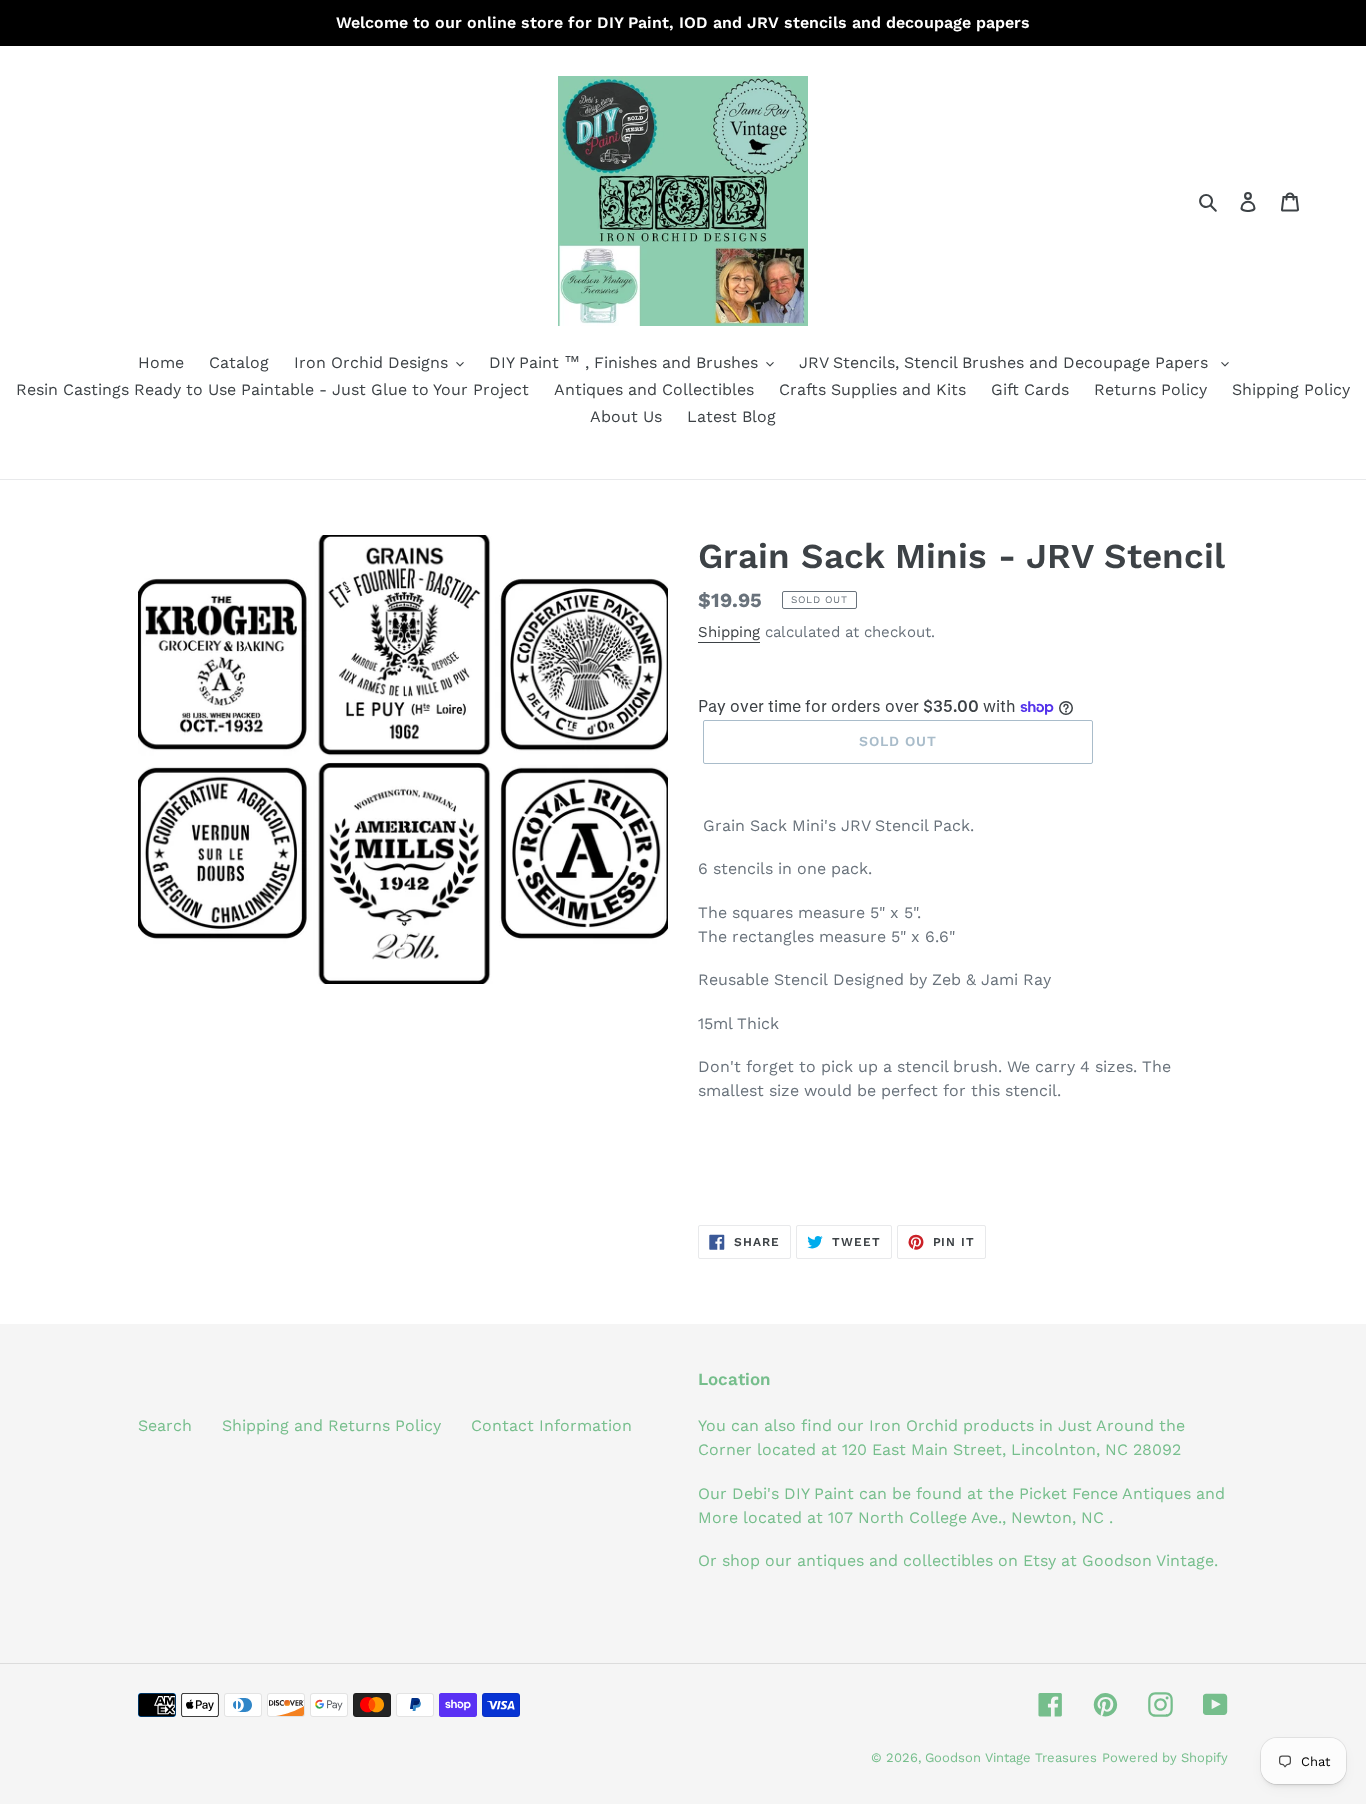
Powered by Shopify (1165, 1757)
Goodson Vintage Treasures (1011, 1757)
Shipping (729, 632)
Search (165, 1425)
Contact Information (551, 1425)
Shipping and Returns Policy (331, 1425)
